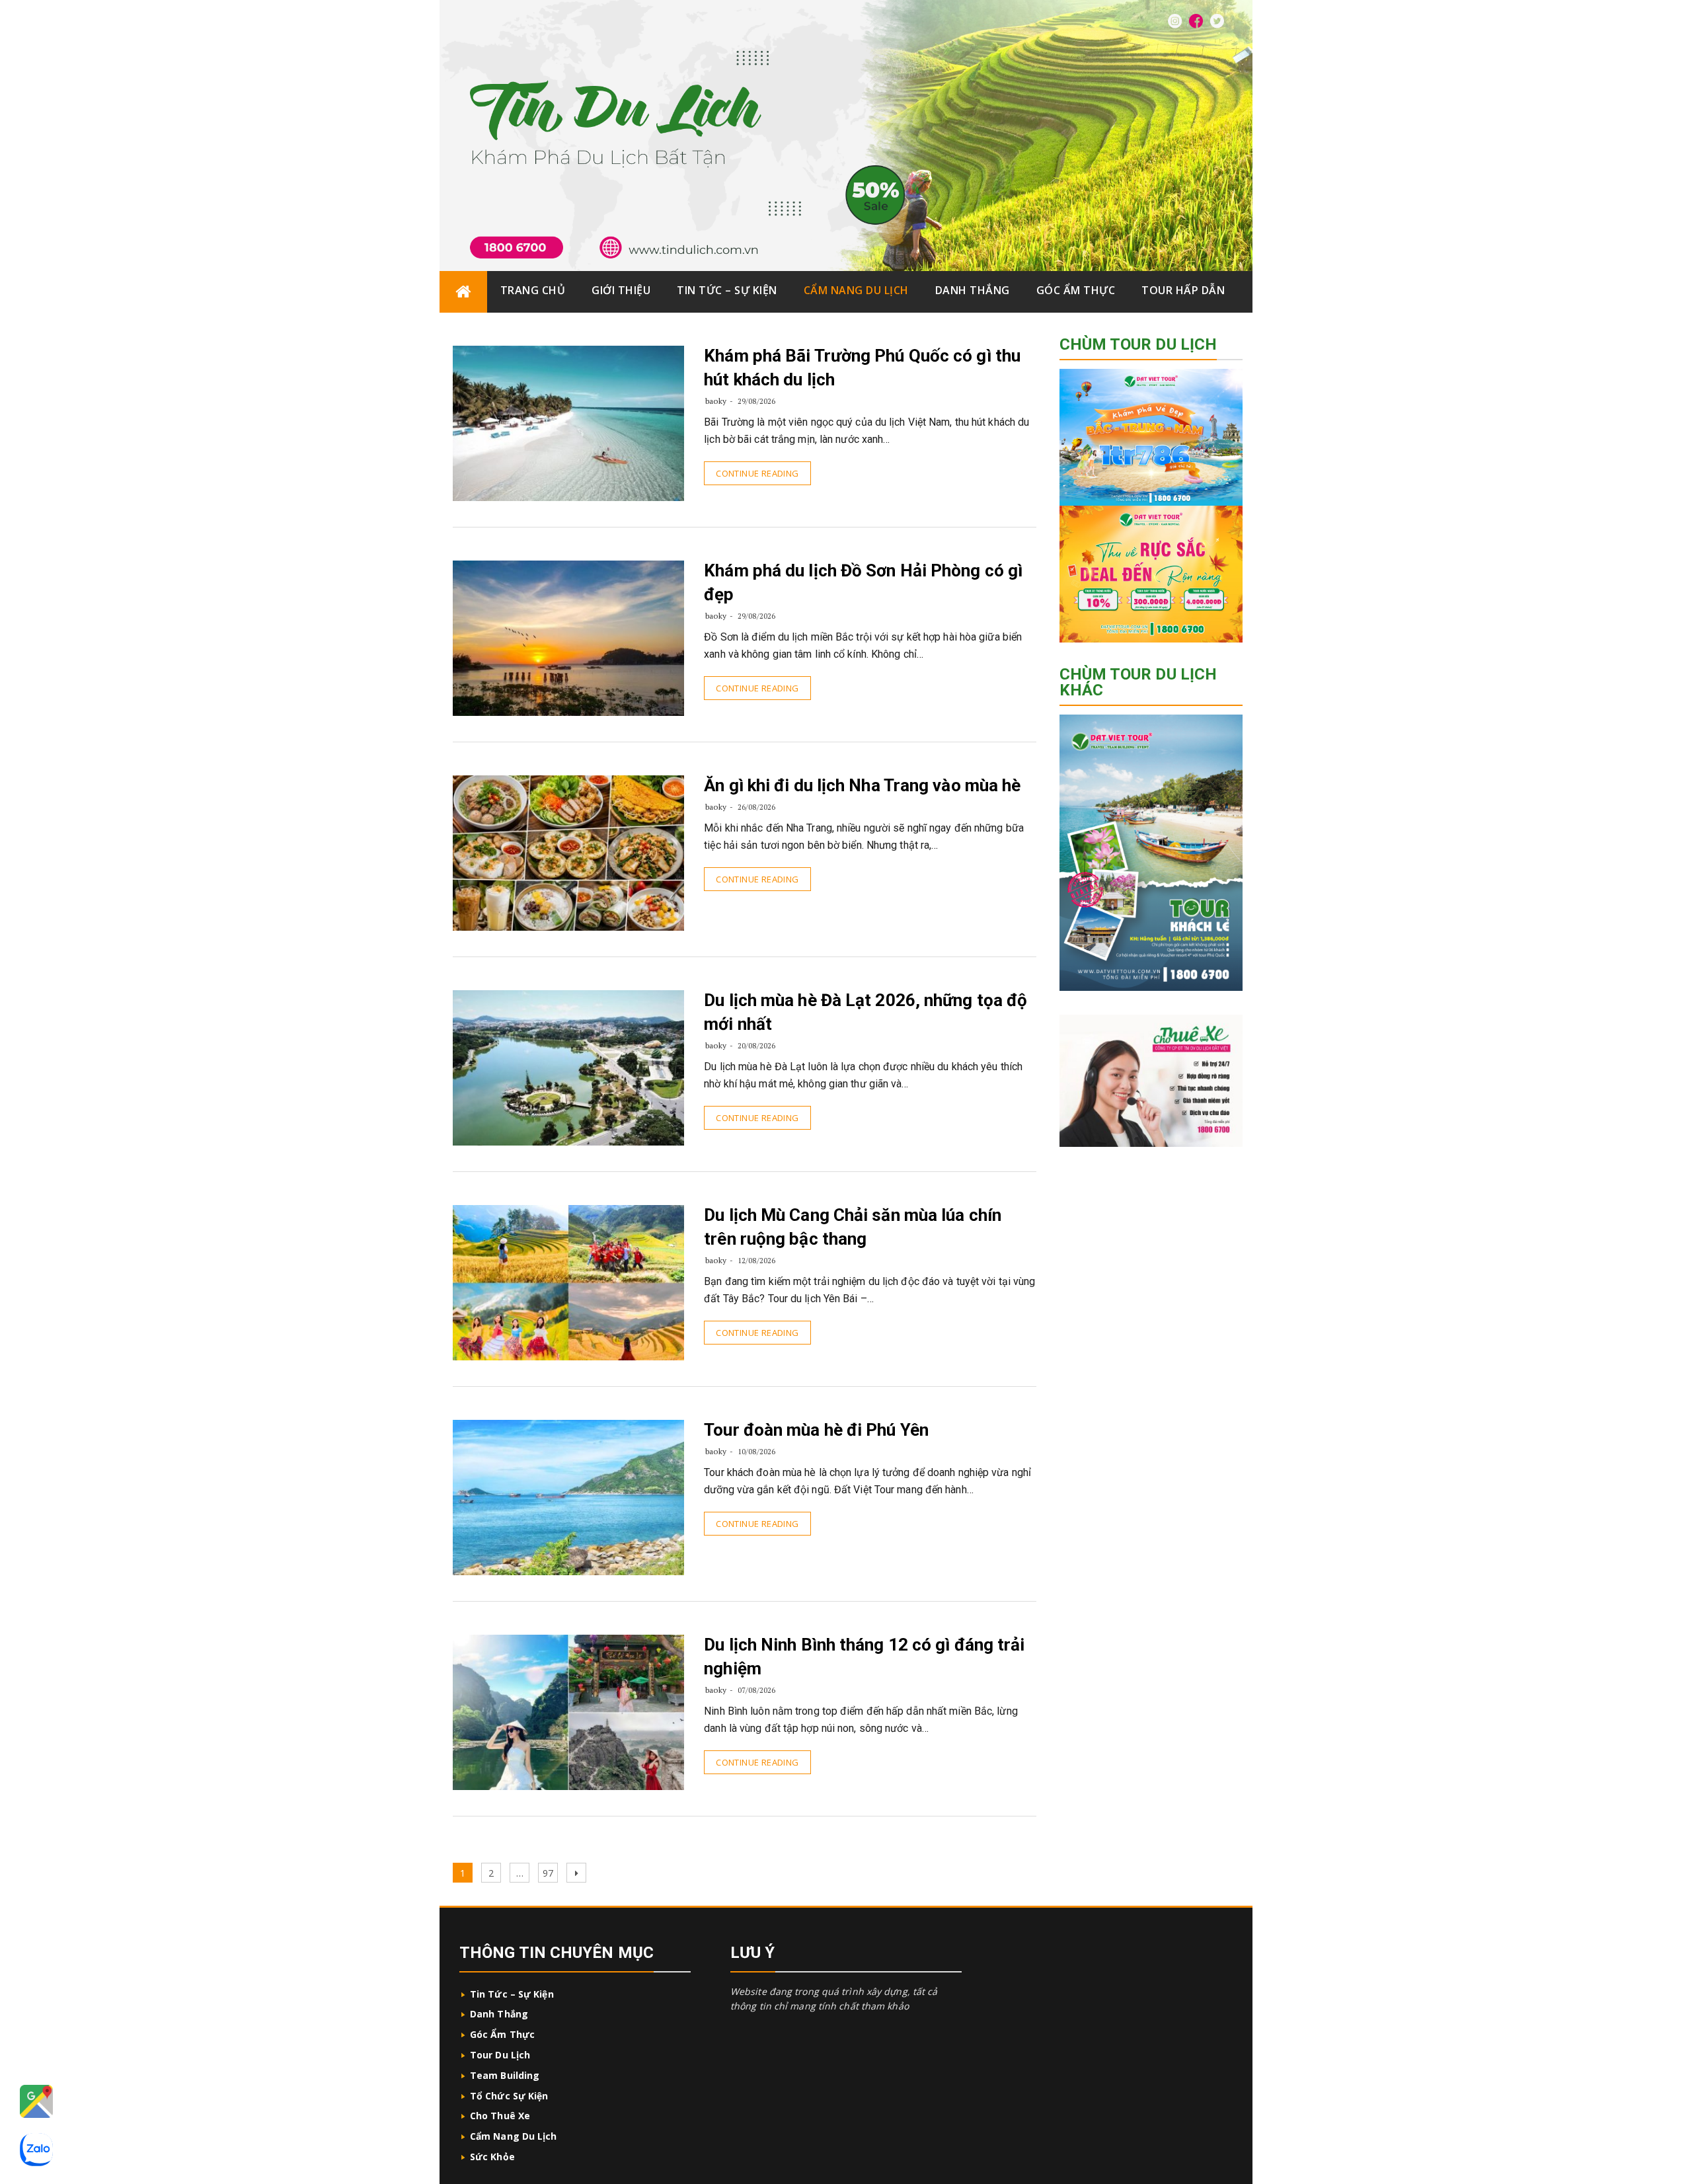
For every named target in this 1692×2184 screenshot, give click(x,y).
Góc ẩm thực (1076, 290)
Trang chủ (533, 290)
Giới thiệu (621, 290)
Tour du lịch (500, 2055)
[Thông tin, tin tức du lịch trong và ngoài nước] (463, 292)
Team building (505, 2075)
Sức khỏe (492, 2157)
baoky (716, 401)
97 (550, 1873)
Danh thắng (973, 290)
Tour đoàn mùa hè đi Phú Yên (816, 1430)
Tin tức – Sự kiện (727, 290)
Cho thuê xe (500, 2116)
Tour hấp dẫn (1183, 290)
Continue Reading (757, 473)
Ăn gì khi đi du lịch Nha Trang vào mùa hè (862, 785)
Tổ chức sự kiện (509, 2096)
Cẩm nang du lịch (856, 290)
